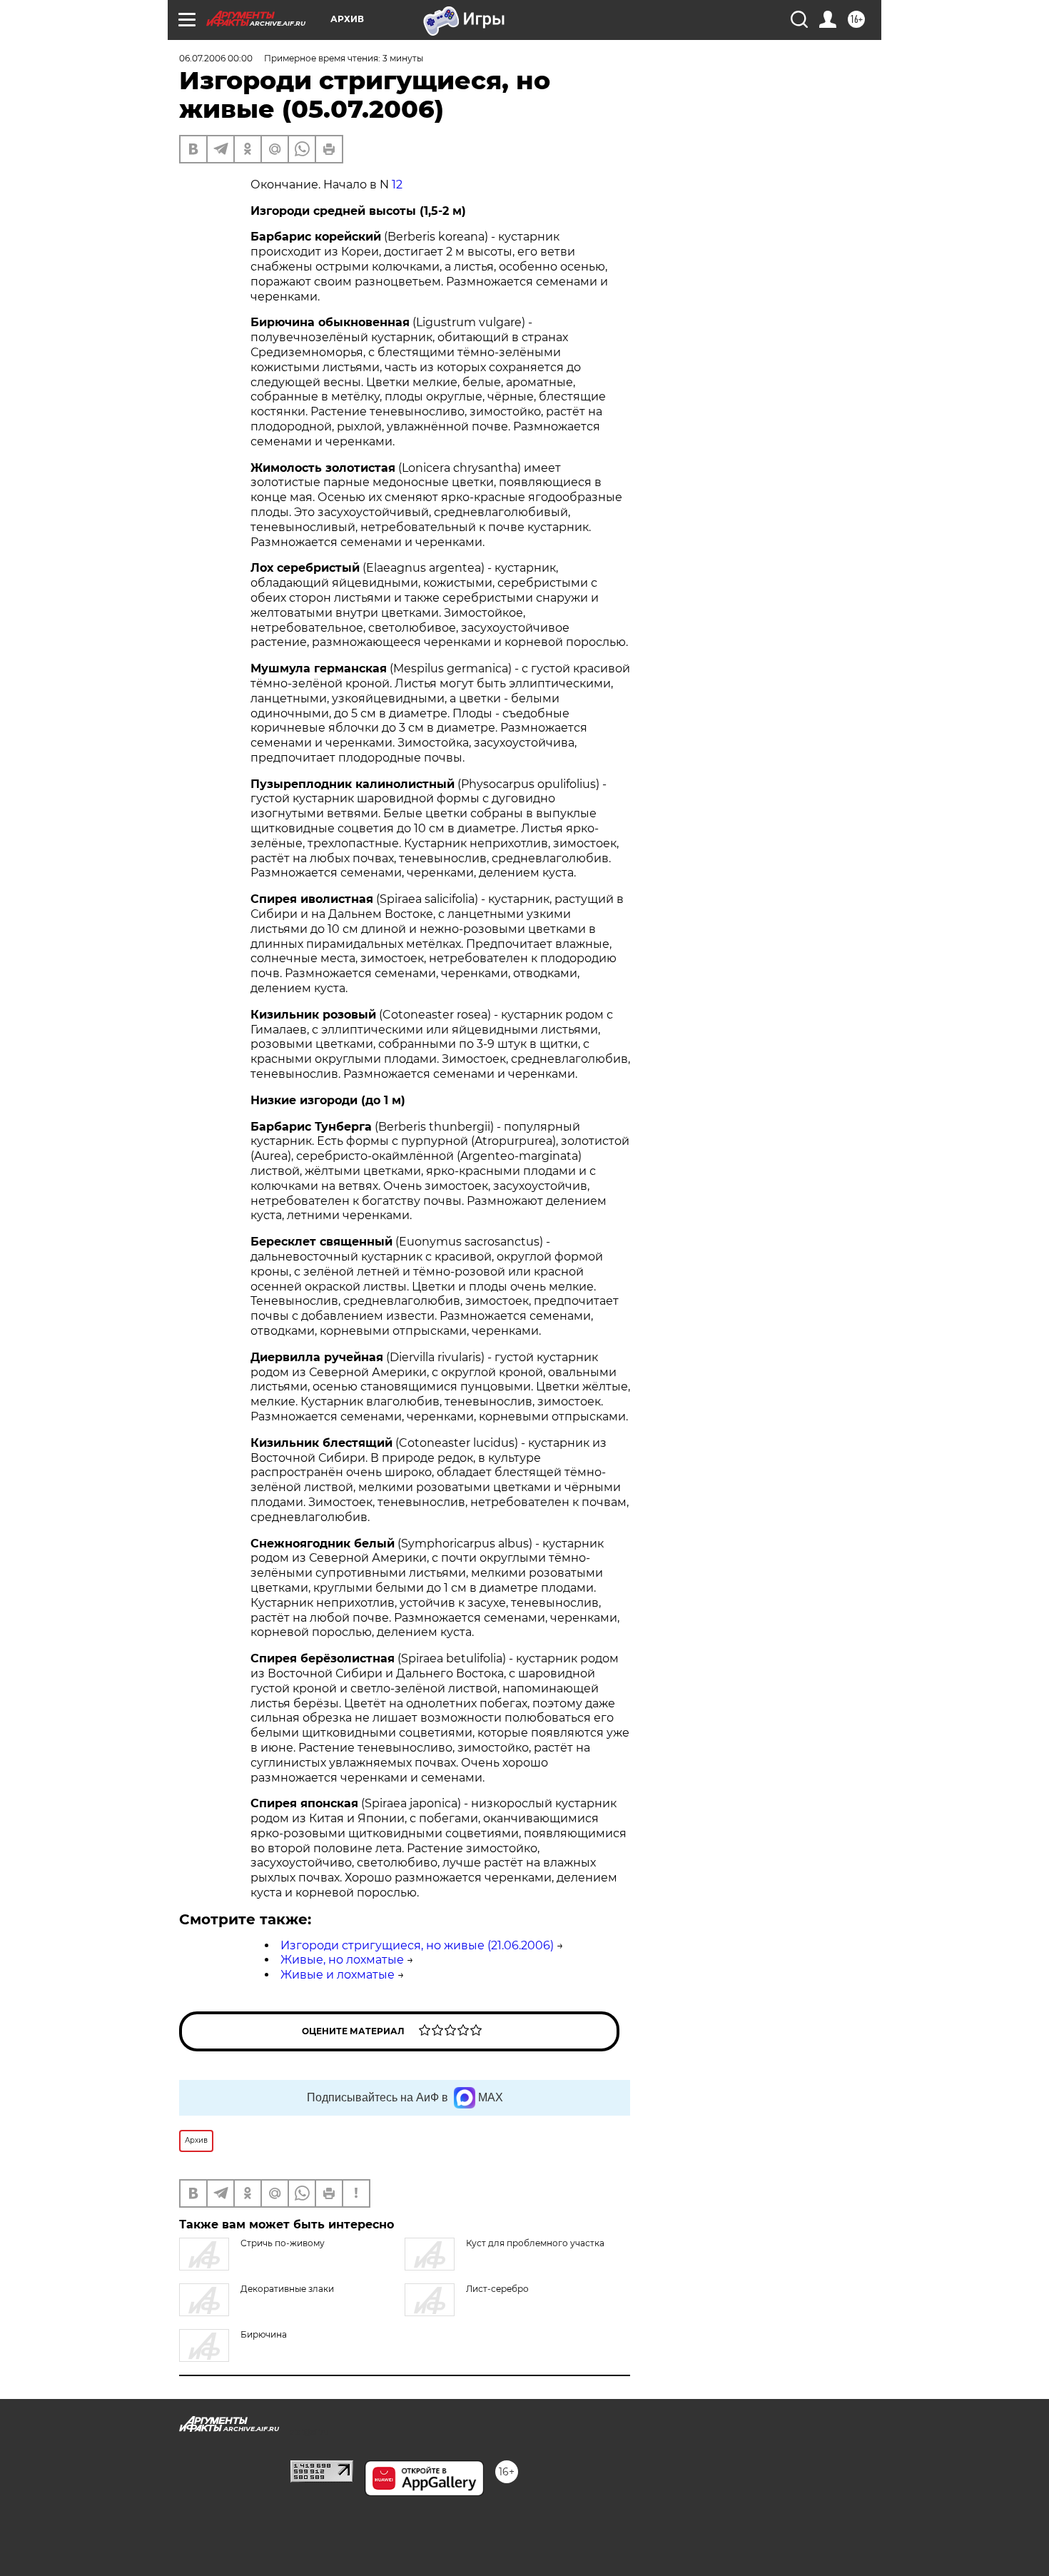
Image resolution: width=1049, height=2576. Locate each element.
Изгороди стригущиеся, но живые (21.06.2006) (417, 1945)
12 (397, 185)
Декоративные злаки (287, 2289)
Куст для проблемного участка (535, 2243)
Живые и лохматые (338, 1975)
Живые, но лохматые (342, 1960)
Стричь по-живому (283, 2243)
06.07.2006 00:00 (216, 58)
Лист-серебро (497, 2289)
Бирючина (264, 2334)
